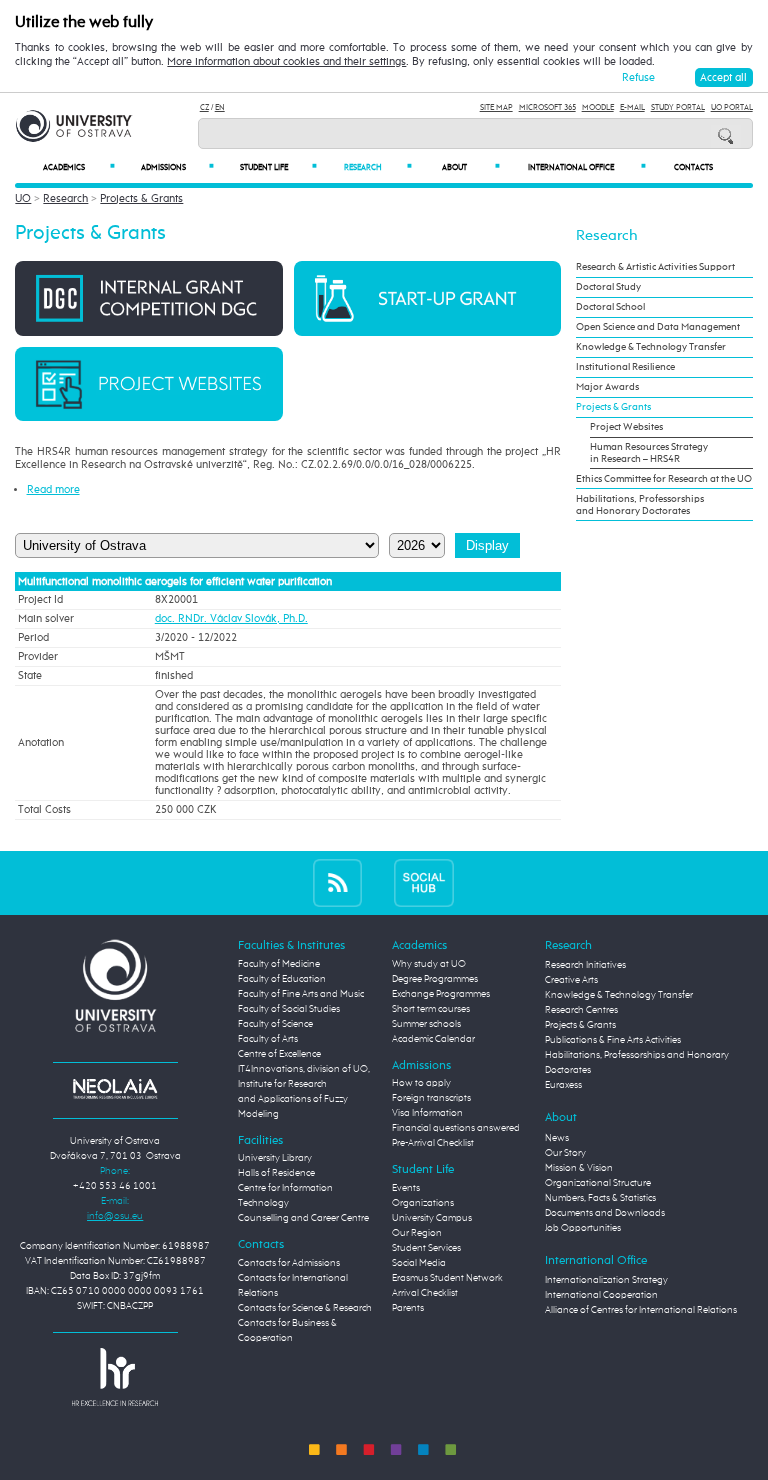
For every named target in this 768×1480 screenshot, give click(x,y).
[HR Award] (115, 1376)
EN (220, 107)
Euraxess (563, 1085)
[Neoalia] (115, 1088)
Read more (53, 489)
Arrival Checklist (425, 1293)
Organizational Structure (598, 1183)
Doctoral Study (608, 287)
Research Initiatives (585, 965)
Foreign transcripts (431, 1098)
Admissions (177, 167)
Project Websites (626, 427)
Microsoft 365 (547, 107)
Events (406, 1188)
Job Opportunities (583, 1228)
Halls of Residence (276, 1173)
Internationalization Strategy (606, 1280)
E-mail (632, 107)
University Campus (432, 1218)
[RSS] (337, 882)
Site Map (496, 107)
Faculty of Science (275, 1024)
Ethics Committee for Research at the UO (664, 479)
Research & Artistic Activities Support (655, 267)
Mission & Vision (579, 1168)
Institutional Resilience (625, 367)
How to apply (421, 1083)
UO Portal (732, 107)
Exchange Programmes (441, 994)
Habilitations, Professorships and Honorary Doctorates (640, 505)
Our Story (565, 1153)
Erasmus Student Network (447, 1278)
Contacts (693, 168)
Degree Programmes (435, 979)
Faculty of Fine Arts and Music (301, 994)
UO (23, 198)
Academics (79, 167)
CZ (204, 107)
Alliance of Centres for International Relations (641, 1310)
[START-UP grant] (427, 297)
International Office (587, 167)
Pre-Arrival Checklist (433, 1143)
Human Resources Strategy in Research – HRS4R (649, 453)
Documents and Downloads (605, 1213)
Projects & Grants (141, 198)
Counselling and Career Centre (303, 1218)
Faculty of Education (282, 979)
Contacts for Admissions (289, 1263)
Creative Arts (571, 980)
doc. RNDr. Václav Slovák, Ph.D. (231, 619)
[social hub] (424, 882)
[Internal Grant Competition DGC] (148, 297)
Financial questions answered (456, 1128)
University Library (275, 1158)
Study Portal (678, 107)
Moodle (598, 107)
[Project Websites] (148, 383)
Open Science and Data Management (658, 327)
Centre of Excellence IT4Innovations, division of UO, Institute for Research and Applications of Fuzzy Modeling (304, 1084)
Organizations (423, 1203)
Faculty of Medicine (279, 964)
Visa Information (427, 1113)
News (557, 1138)
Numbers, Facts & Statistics (600, 1198)
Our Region (417, 1233)
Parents (408, 1308)
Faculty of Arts (268, 1039)
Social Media (419, 1263)
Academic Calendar (433, 1039)
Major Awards (607, 387)
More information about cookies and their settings (286, 62)
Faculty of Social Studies (289, 1009)
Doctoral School (610, 307)
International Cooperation (601, 1295)
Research (378, 167)
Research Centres (581, 1010)
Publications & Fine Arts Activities (613, 1040)
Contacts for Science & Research (305, 1308)
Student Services (426, 1248)
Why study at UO (429, 964)
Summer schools (426, 1024)
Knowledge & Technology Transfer (651, 347)
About (471, 167)
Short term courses (431, 1009)
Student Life (278, 167)
